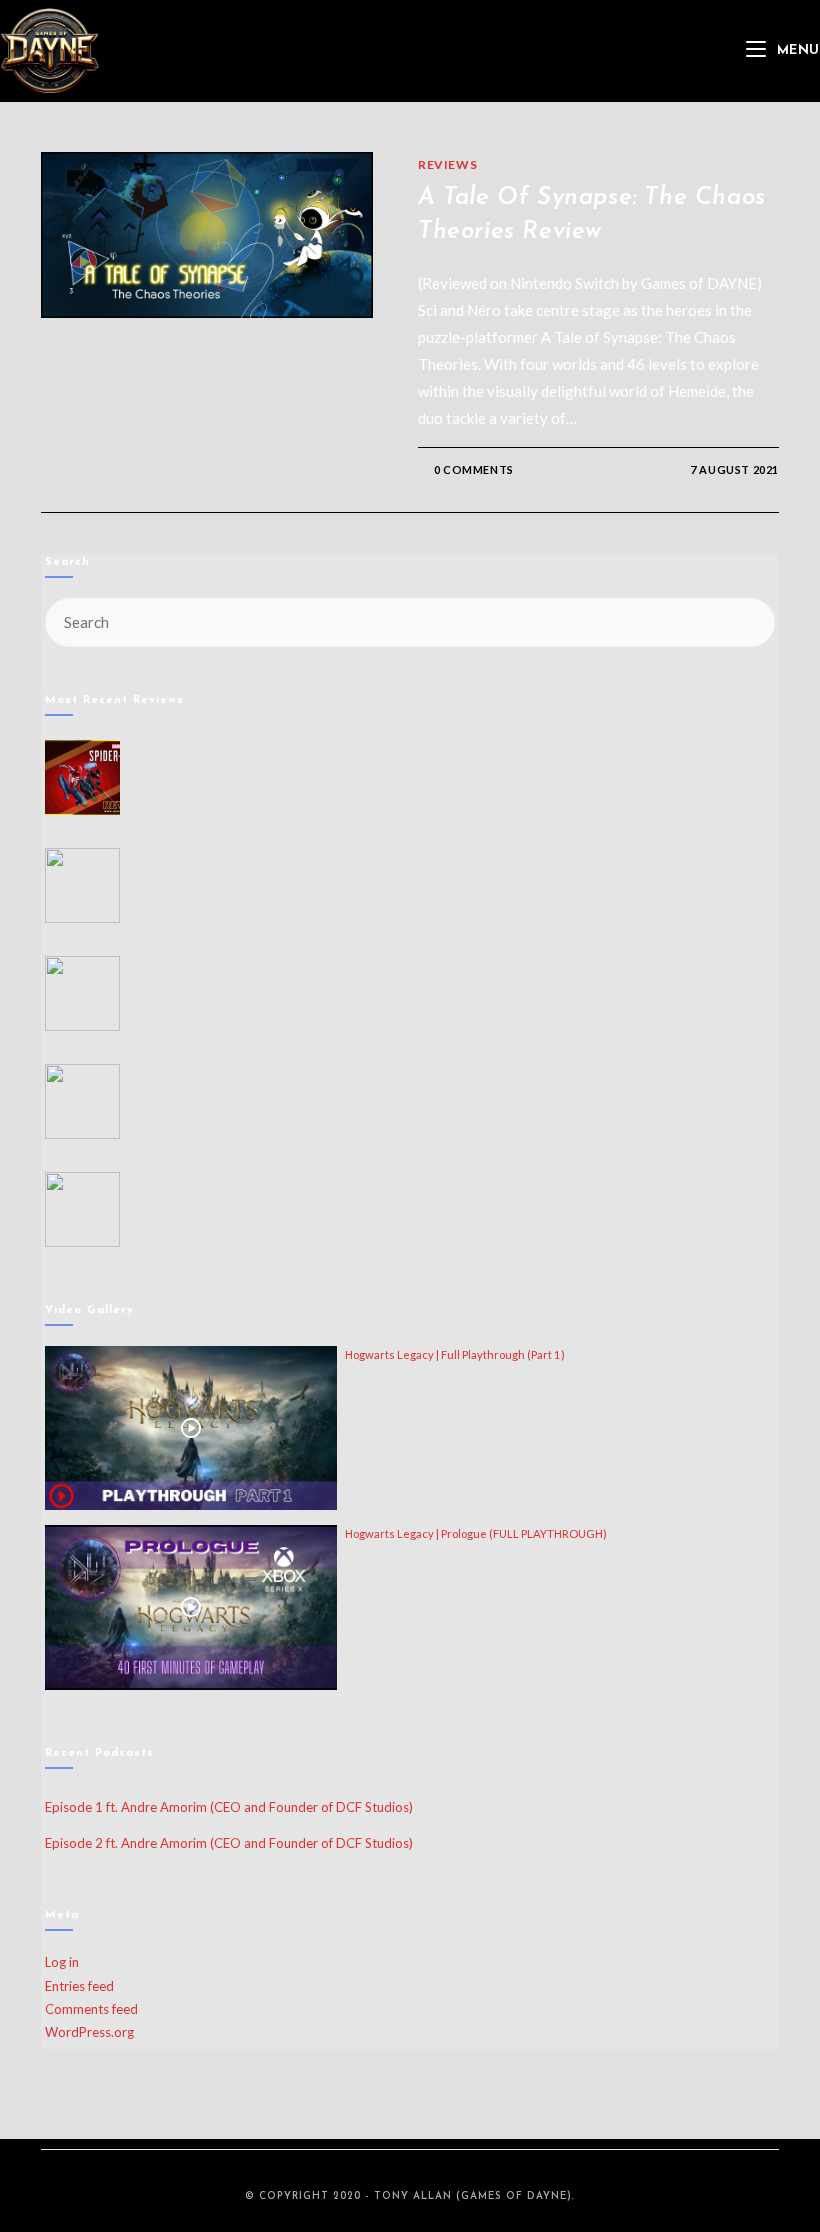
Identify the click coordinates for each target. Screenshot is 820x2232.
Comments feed (91, 2009)
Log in (62, 1962)
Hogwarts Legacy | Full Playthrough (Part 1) (455, 1354)
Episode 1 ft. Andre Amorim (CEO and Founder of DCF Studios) (229, 1807)
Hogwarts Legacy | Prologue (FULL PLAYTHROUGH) (476, 1533)
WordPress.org (89, 2032)
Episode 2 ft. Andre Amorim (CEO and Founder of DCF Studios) (229, 1843)
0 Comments (474, 469)
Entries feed (79, 1986)
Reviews (447, 164)
